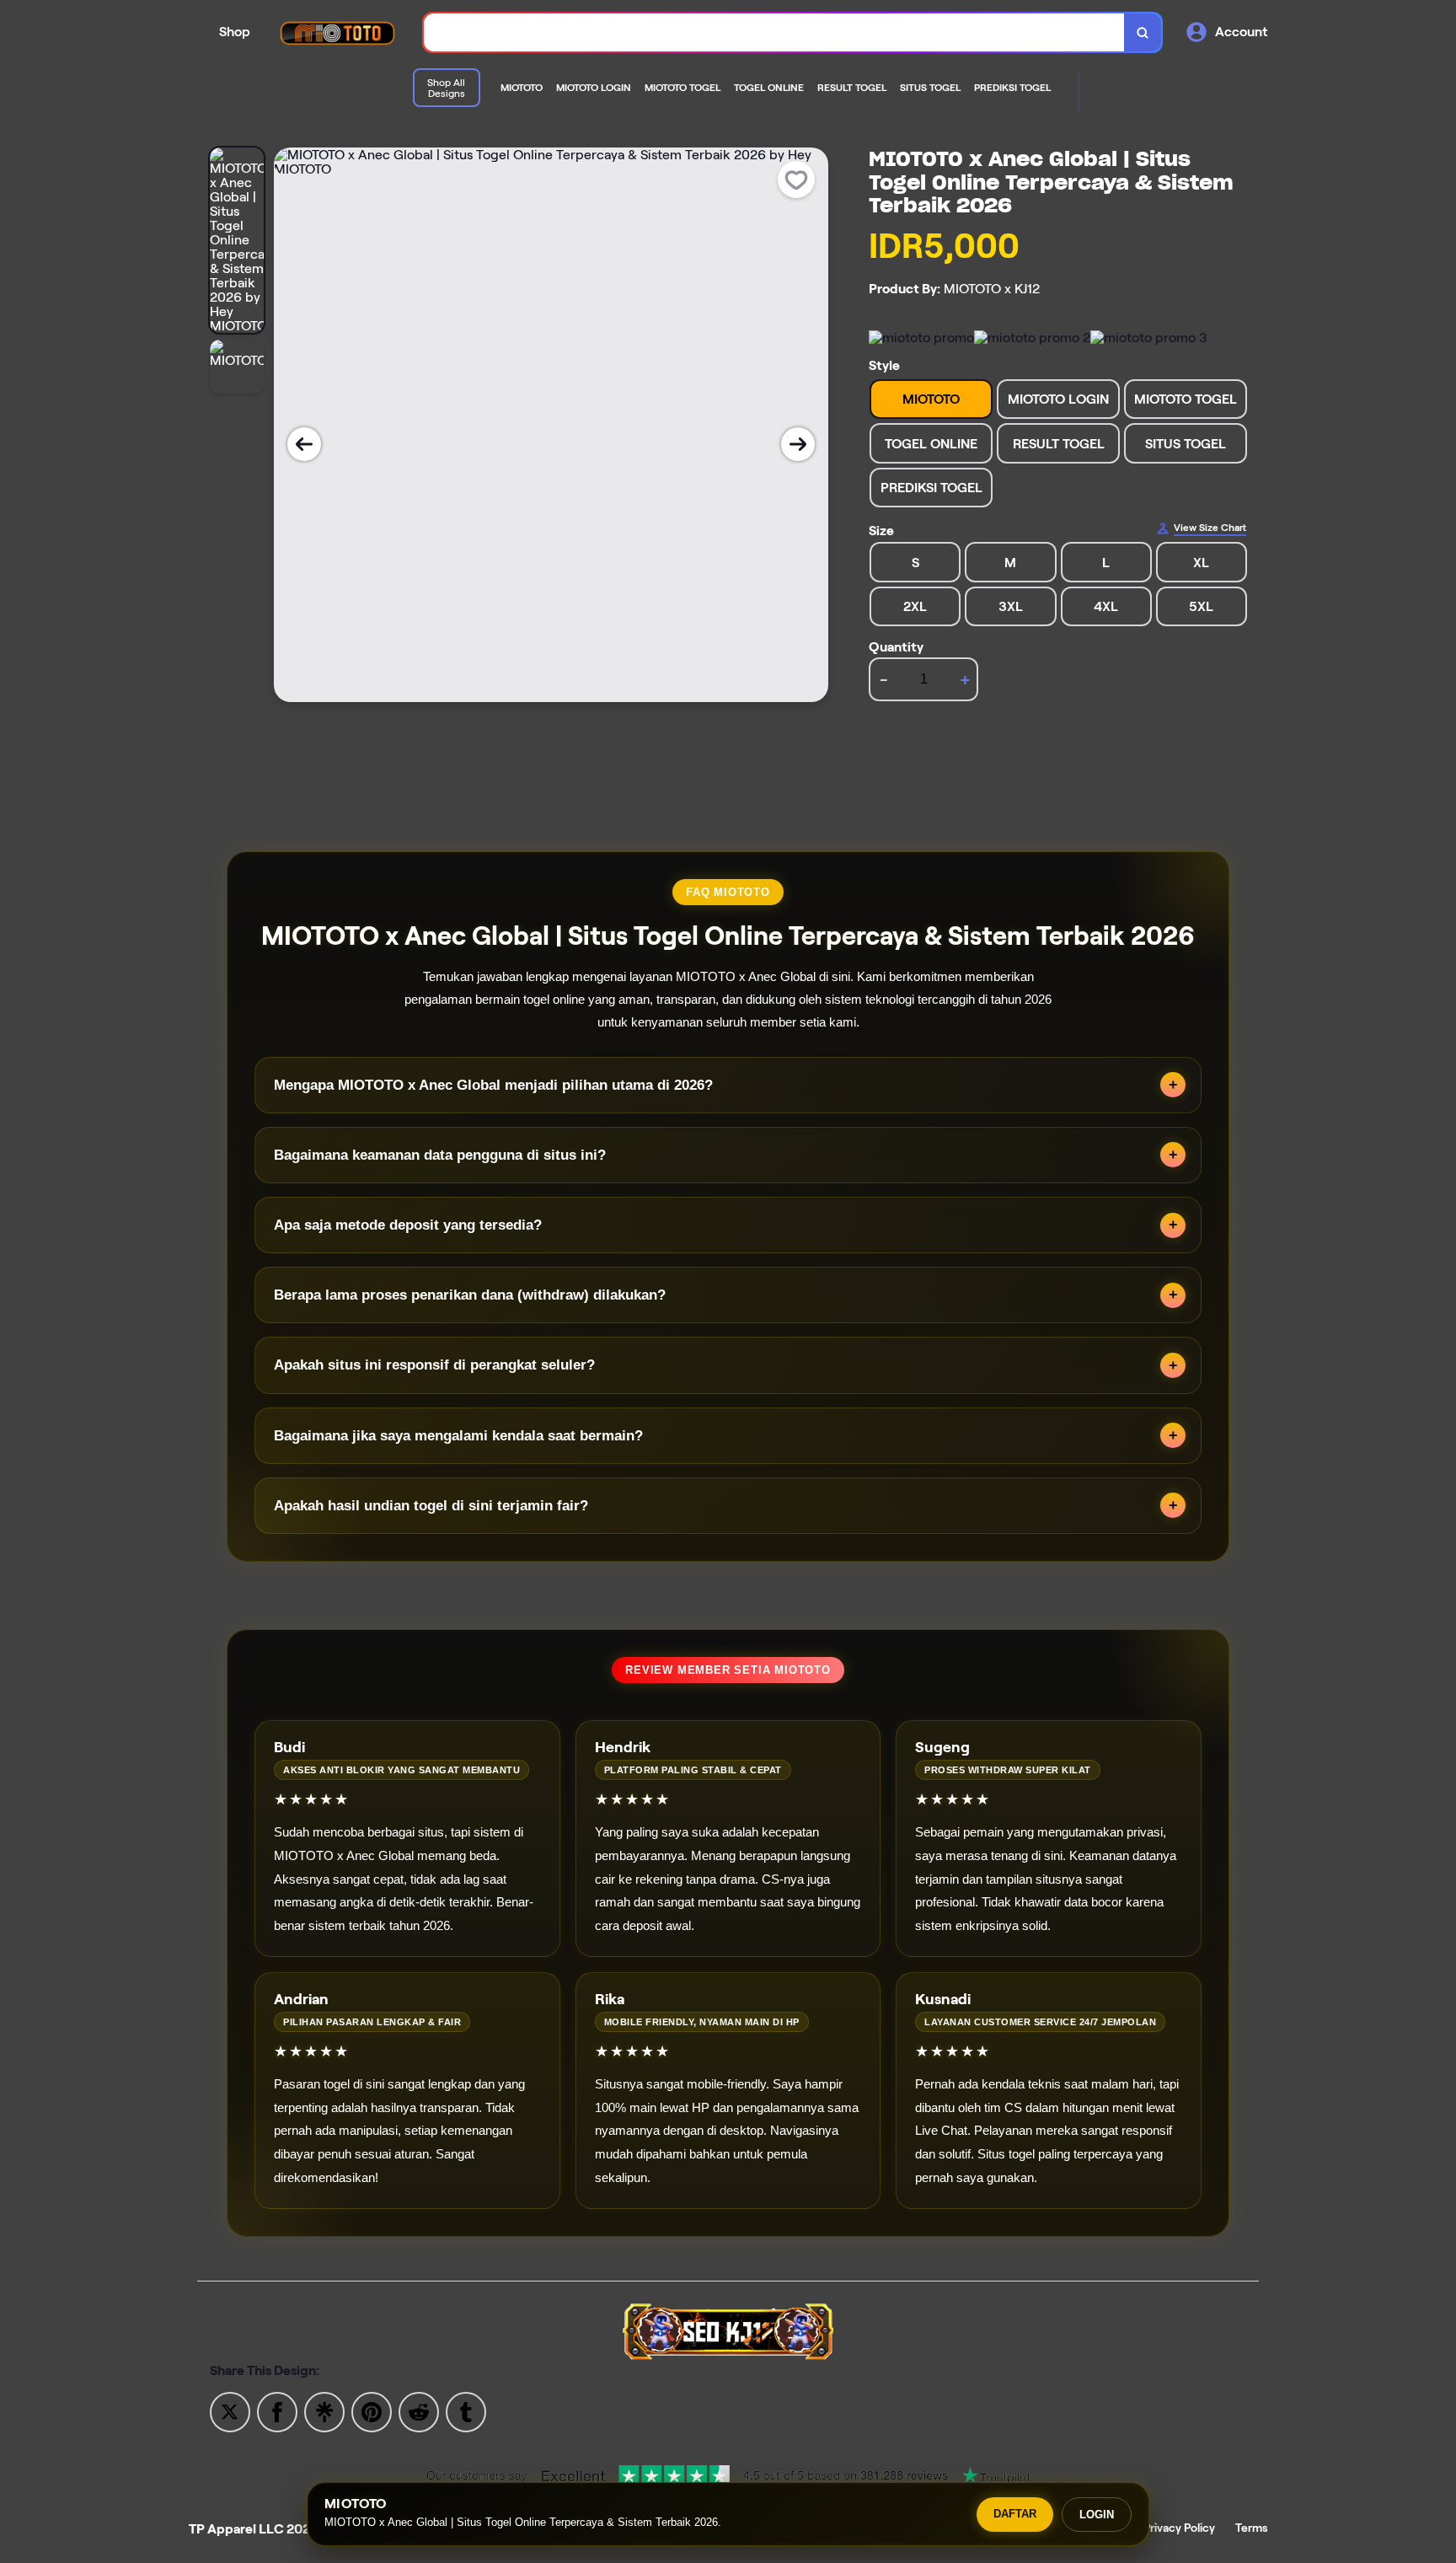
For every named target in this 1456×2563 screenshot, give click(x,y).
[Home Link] (337, 33)
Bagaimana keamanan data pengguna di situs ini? (440, 1155)
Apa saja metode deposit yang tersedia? (408, 1225)
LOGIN (1097, 2515)
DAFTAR (1015, 2514)
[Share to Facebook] (277, 2411)
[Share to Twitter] (230, 2411)
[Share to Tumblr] (466, 2411)
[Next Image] (798, 444)
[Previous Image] (304, 444)
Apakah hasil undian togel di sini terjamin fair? (431, 1506)
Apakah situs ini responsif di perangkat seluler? (434, 1365)
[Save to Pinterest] (372, 2411)
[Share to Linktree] (324, 2411)
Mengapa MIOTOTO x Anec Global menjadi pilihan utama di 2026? (493, 1085)
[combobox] (774, 32)
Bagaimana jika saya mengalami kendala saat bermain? (458, 1436)
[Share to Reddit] (419, 2411)
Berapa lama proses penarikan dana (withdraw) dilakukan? (470, 1295)
